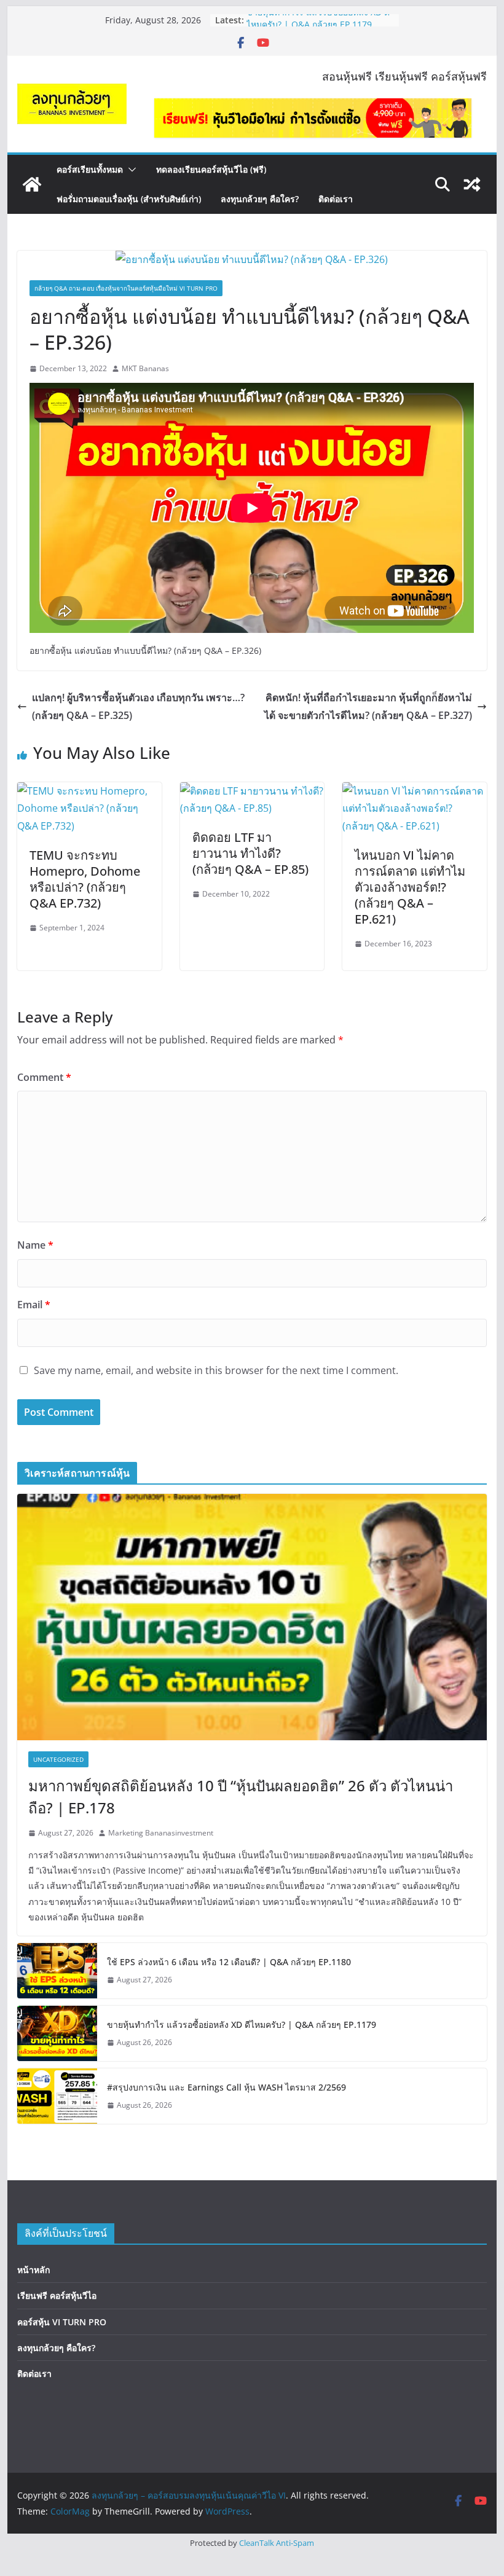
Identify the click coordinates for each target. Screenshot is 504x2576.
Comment (44, 1077)
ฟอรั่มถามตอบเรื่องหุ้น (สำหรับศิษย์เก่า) (129, 199)
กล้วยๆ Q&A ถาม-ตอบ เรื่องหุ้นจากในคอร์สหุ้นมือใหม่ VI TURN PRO (126, 288)
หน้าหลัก (33, 2270)
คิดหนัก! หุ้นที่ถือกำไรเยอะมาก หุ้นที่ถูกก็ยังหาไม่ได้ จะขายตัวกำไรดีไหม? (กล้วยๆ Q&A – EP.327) (368, 706)
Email (34, 1305)
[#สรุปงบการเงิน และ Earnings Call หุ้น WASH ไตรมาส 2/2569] (57, 2096)
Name (35, 1245)
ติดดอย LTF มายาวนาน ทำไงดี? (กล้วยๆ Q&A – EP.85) (250, 853)
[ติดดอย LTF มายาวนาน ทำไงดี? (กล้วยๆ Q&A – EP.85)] (252, 791)
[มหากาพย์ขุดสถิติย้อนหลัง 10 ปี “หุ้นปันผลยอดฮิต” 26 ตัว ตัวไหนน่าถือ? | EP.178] (252, 1617)
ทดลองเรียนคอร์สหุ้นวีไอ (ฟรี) (211, 169)
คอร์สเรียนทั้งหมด (90, 169)
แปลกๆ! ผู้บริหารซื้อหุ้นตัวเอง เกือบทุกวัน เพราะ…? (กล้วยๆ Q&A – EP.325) (138, 706)
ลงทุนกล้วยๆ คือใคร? (260, 199)
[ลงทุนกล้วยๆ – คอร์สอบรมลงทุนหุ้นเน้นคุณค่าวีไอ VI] (32, 184)
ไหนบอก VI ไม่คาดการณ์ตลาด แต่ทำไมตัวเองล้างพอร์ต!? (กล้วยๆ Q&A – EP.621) (410, 887)
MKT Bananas (145, 368)
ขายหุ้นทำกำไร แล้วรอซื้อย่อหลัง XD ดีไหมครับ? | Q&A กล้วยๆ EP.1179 (318, 26)
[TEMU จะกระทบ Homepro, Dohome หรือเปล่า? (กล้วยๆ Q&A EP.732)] (89, 791)
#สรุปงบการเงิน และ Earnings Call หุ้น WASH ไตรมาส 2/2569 (226, 2087)
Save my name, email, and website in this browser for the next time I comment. (216, 1370)
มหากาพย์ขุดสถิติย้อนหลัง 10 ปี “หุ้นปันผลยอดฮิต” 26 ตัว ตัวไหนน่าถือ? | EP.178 (241, 1797)
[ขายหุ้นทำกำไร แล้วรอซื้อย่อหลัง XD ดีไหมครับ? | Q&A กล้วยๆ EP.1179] (57, 2033)
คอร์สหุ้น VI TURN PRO (62, 2322)
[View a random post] (472, 184)
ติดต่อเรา (336, 199)
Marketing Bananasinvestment (161, 1833)
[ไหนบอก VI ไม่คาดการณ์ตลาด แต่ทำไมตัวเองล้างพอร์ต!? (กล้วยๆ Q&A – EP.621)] (414, 791)
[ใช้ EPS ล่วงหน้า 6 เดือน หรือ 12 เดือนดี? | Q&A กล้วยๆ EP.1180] (57, 1971)
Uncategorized (58, 1759)
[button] (130, 170)
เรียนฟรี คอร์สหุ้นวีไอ (57, 2295)
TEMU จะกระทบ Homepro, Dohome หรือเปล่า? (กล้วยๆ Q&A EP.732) (85, 879)
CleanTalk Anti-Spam (277, 2543)
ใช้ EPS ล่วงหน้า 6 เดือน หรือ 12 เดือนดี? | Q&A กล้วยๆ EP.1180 (229, 1962)
